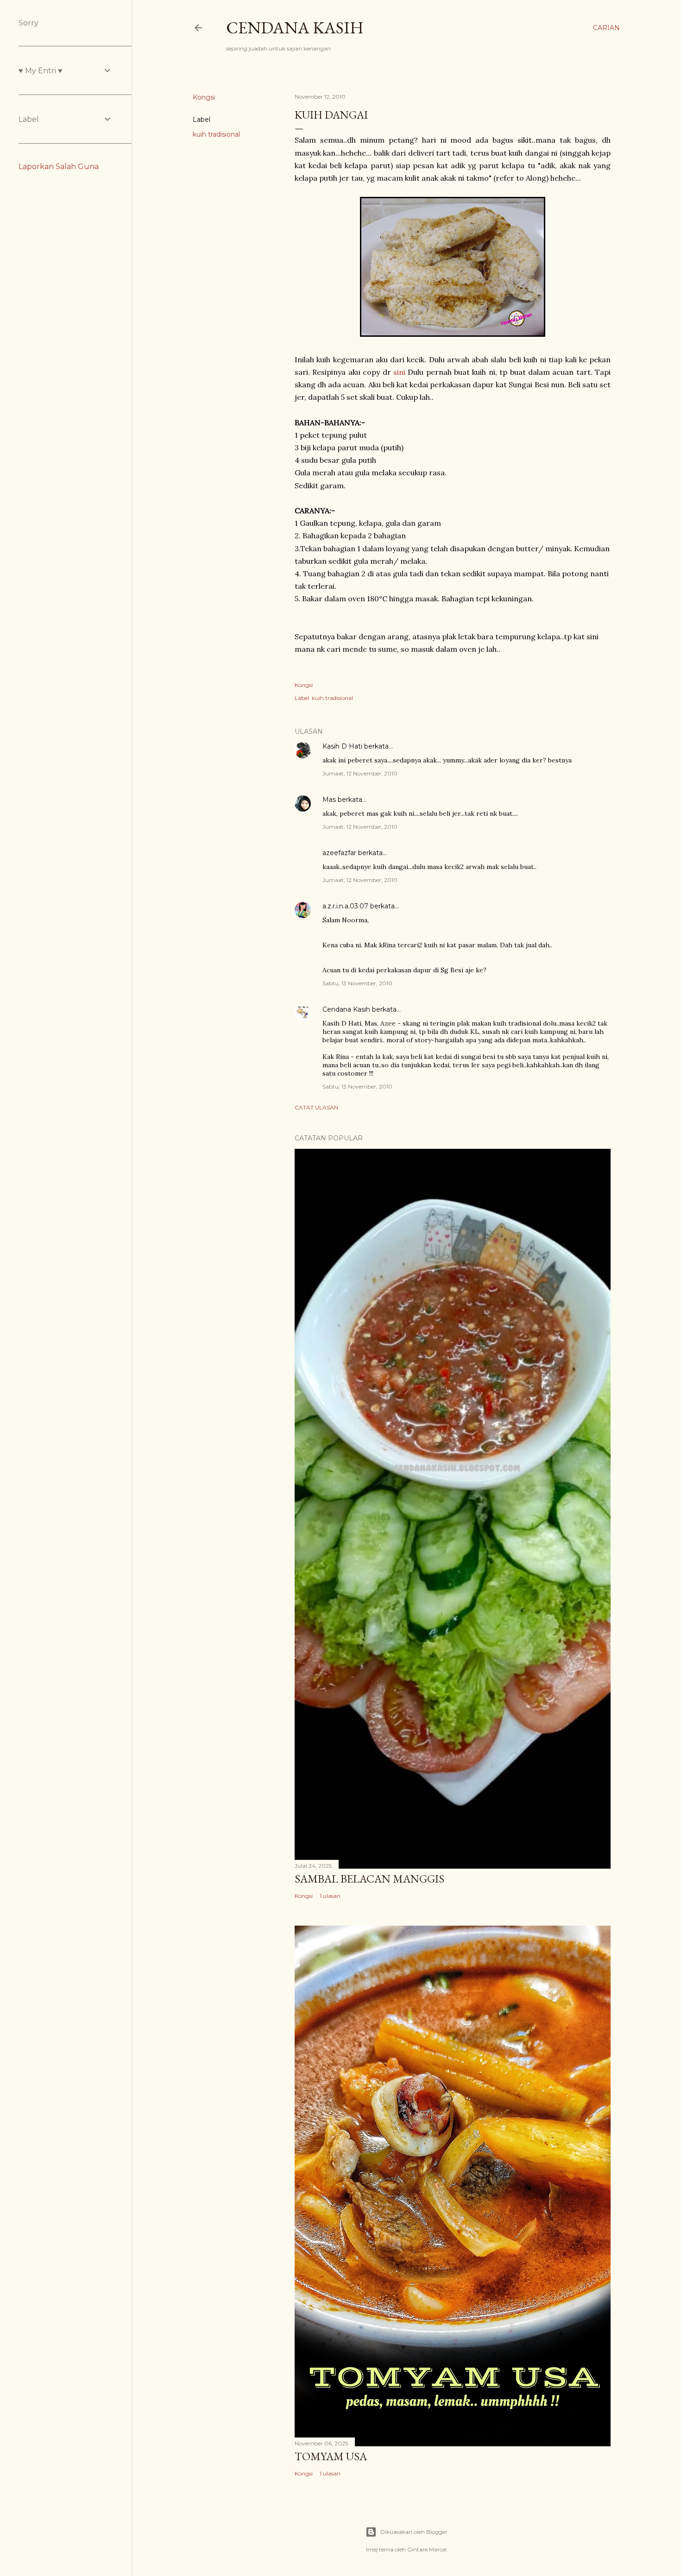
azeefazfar (339, 853)
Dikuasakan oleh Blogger (414, 2532)
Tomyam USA (331, 2456)
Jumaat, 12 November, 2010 (360, 773)
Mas (329, 800)
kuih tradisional (216, 134)
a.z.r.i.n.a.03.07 (345, 906)
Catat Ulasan (316, 1107)
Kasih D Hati (342, 746)
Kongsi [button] (204, 97)
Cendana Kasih (295, 28)
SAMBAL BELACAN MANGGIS (369, 1879)
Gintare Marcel (427, 2549)
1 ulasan (330, 1896)
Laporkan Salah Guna (59, 167)
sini (399, 372)
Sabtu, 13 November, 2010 (357, 983)
